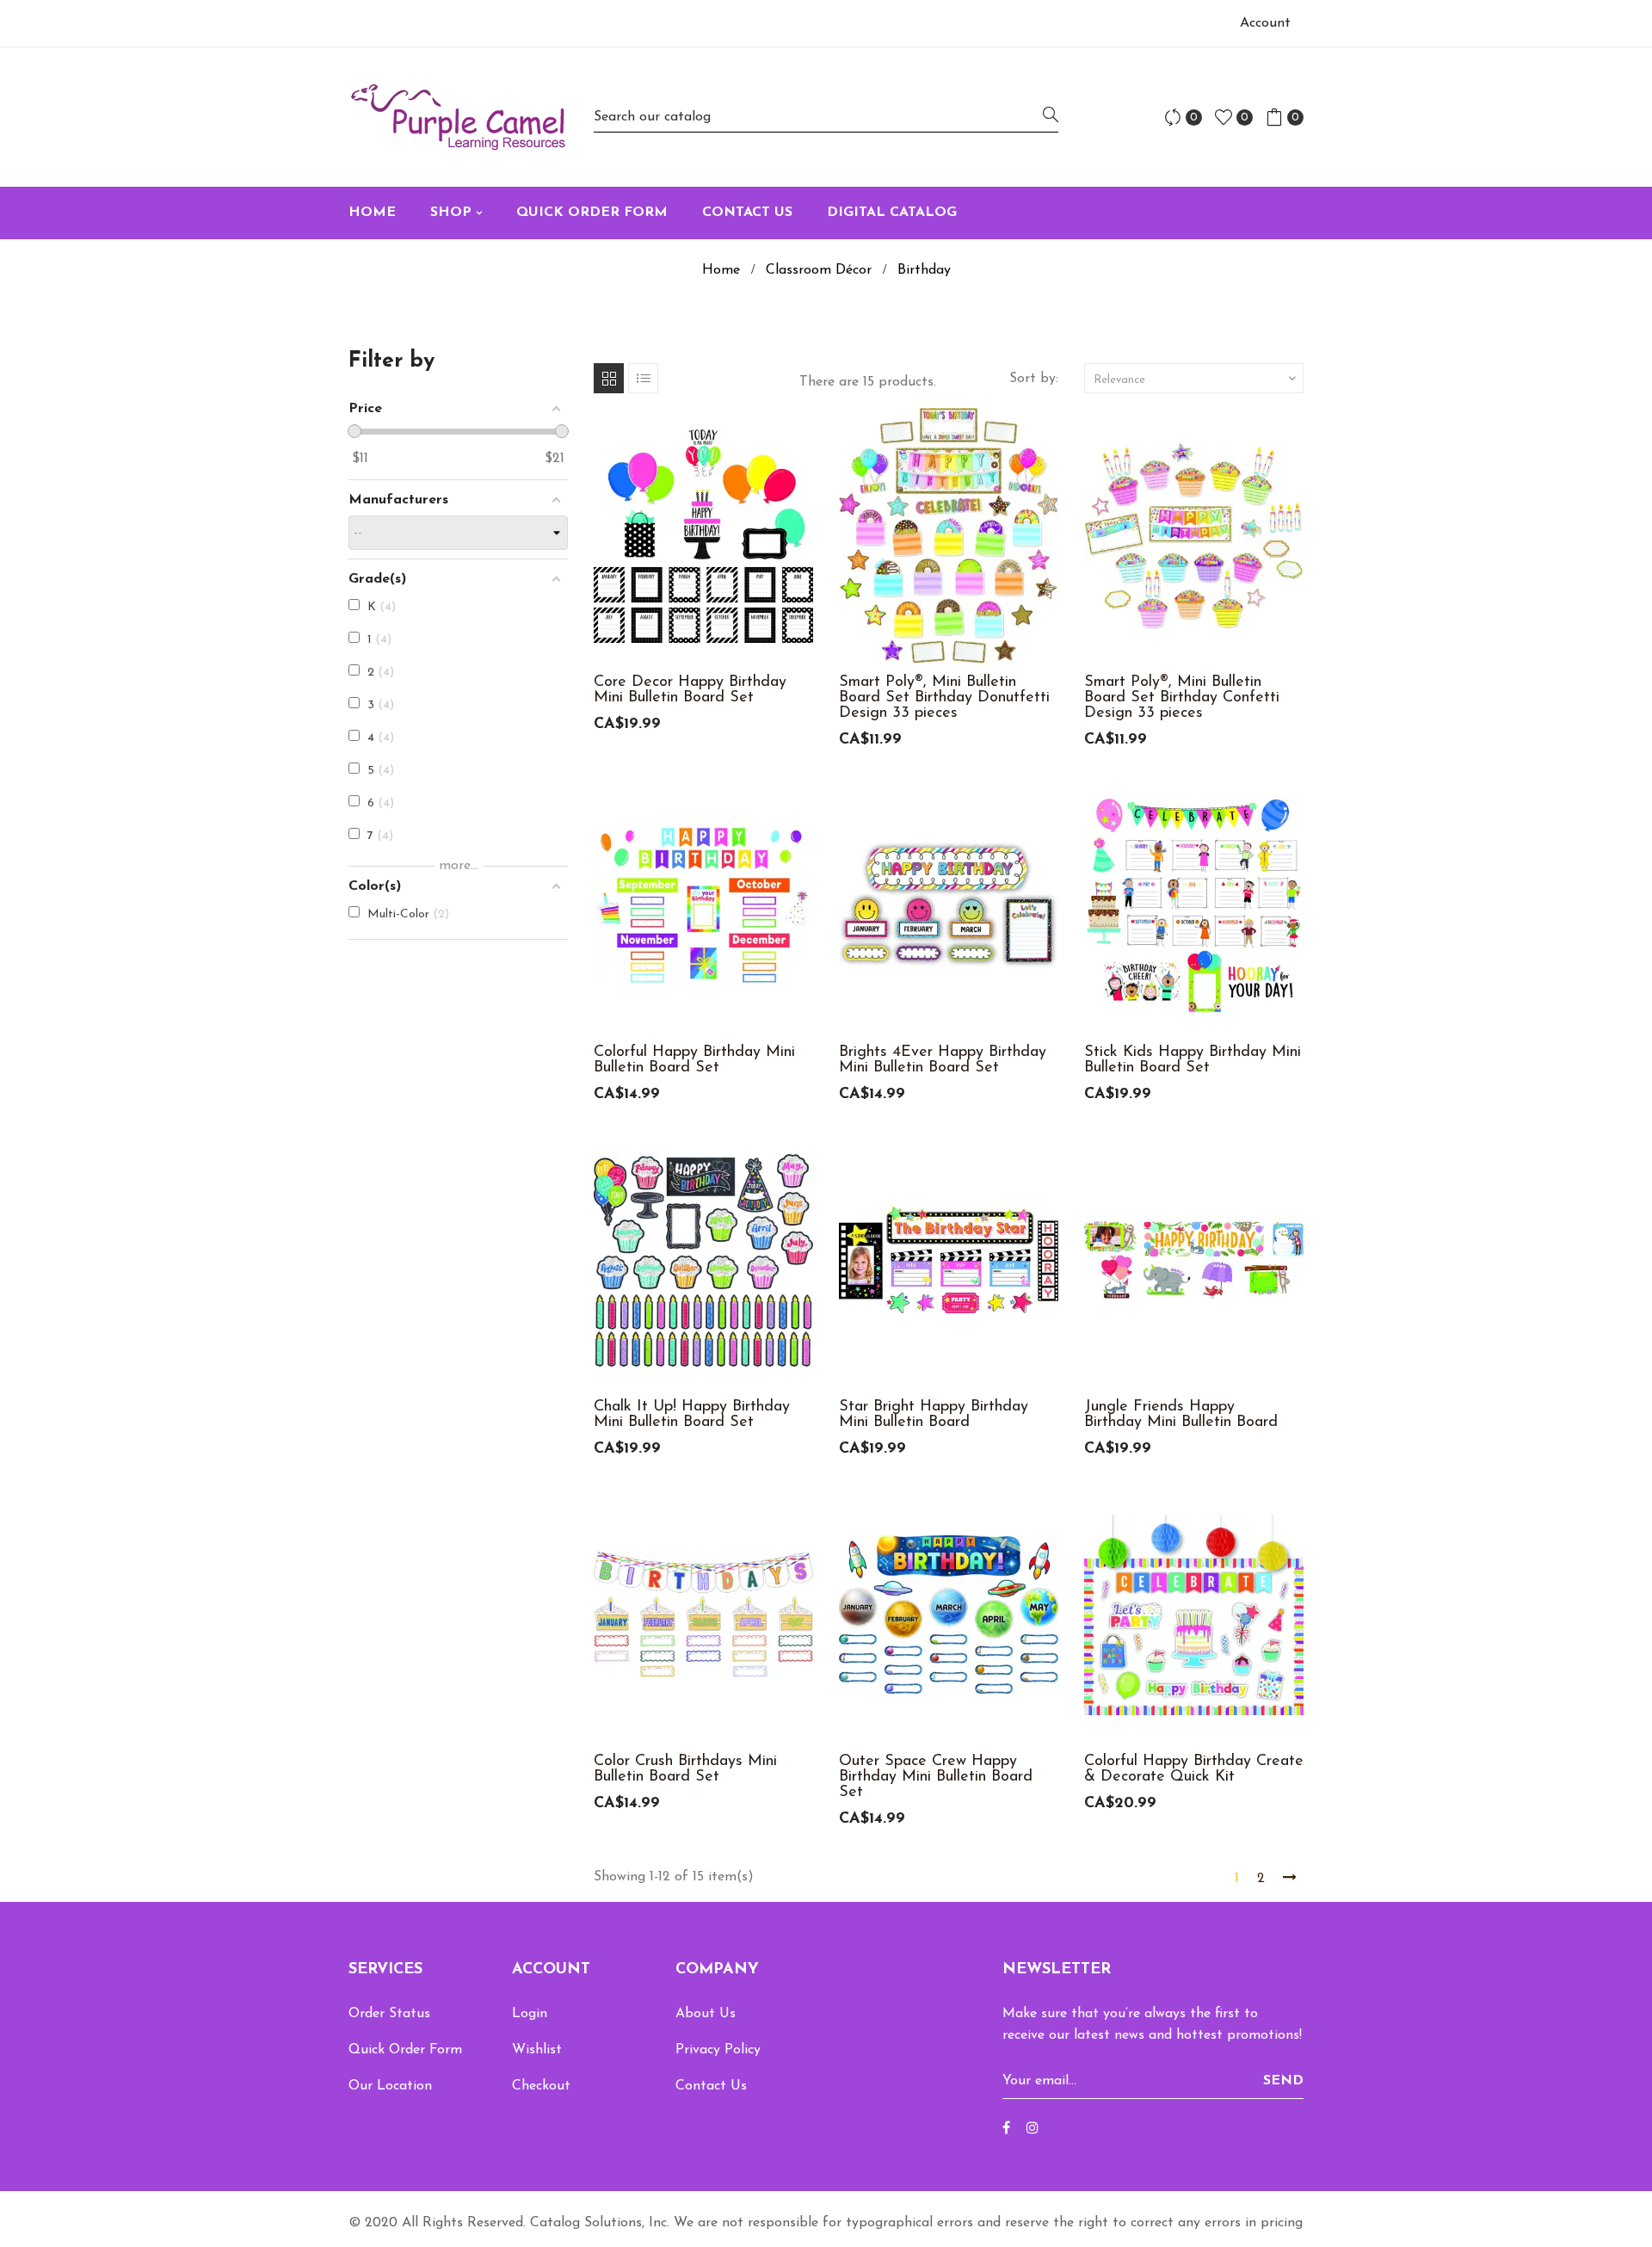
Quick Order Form (405, 2050)
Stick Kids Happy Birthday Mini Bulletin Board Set (1193, 1060)
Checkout (541, 2086)
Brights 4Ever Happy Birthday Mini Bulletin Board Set (943, 1060)
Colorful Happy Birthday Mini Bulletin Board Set (694, 1060)
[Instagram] (1032, 2129)
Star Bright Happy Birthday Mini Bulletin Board (934, 1415)
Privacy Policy (718, 2050)
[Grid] (609, 378)
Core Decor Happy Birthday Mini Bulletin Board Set (690, 690)
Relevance (1196, 379)
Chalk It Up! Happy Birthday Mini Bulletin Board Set (692, 1415)
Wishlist (537, 2050)
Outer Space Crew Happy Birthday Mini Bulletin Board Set (936, 1777)
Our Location (390, 2086)
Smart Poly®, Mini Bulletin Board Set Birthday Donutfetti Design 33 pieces (944, 698)
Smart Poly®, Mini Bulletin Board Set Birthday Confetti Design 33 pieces (1182, 698)
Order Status (389, 2014)
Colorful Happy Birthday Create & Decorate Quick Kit (1194, 1769)
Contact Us (711, 2086)
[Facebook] (1006, 2129)
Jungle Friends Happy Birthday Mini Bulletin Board (1181, 1415)
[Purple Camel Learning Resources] (458, 117)
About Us (706, 2014)
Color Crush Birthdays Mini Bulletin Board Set (685, 1769)
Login (530, 2014)
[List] (643, 378)
